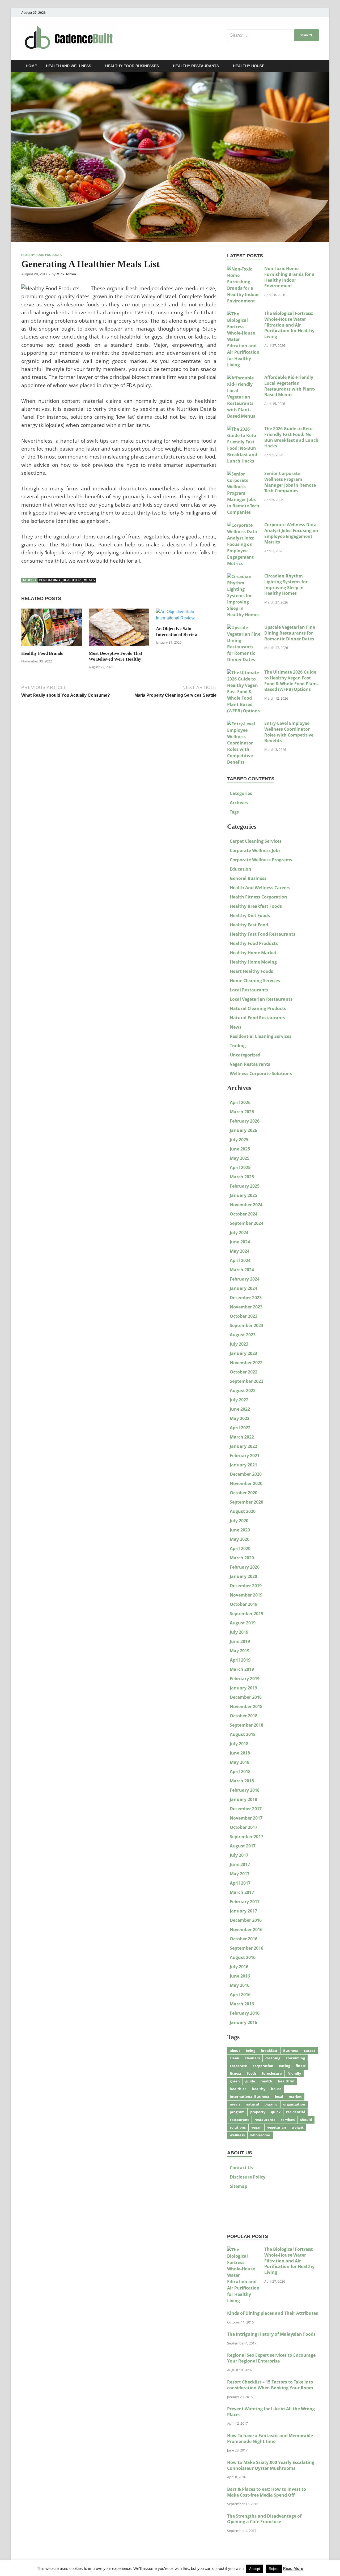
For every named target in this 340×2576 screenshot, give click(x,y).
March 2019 (242, 1669)
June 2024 (240, 1242)
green (235, 2081)
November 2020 (246, 1483)
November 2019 (246, 1595)
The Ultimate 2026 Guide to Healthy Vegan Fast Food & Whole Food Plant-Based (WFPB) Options (291, 681)
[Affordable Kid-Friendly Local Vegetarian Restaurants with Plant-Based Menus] (244, 378)
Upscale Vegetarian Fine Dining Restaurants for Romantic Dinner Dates (290, 633)
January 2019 (243, 1688)
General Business (248, 878)
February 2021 (245, 1456)
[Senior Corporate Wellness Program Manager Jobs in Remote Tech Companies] (244, 474)
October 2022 (244, 1372)
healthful (286, 2081)
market (295, 2096)
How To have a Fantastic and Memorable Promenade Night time (270, 2438)
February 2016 (245, 2013)
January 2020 (243, 1576)
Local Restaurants (249, 990)
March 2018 (242, 1781)
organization (294, 2104)
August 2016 (243, 1957)
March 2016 (242, 2004)
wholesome (260, 2135)
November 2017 (246, 1818)
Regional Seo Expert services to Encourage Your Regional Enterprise (271, 2358)
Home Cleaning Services (255, 981)
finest (301, 2066)
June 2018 (240, 1753)
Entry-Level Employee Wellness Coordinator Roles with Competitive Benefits (289, 732)
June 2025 (240, 1149)
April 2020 (240, 1548)
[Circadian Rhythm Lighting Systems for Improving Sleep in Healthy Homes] (244, 576)
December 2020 (246, 1474)
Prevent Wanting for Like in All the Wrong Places (271, 2412)
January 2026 (243, 1130)
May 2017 (240, 1874)
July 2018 (239, 1744)
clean (235, 2058)
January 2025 (243, 1195)
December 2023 (246, 1298)
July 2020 (239, 1521)
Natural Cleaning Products (258, 1008)
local (279, 2096)
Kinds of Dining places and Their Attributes (273, 2313)
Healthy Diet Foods (250, 915)
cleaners (252, 2058)
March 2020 (242, 1558)
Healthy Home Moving (253, 962)
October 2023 (244, 1316)
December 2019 (246, 1586)
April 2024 (240, 1260)
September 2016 (246, 1948)
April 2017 (240, 1883)
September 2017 (246, 1837)
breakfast (269, 2051)
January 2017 (243, 1911)
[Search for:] (273, 35)
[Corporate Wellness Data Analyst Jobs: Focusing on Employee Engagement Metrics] (244, 525)
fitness (236, 2073)
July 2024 (239, 1233)
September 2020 (246, 1502)
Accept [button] (255, 2569)
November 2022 (246, 1363)
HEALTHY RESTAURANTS (196, 66)
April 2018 (240, 1771)
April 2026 (240, 1102)
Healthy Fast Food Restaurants (263, 934)
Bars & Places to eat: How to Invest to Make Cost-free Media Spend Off (267, 2492)
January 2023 (243, 1353)
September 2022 (246, 1381)
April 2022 (240, 1428)
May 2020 (240, 1539)
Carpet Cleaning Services (256, 841)
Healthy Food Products (41, 255)
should (306, 2120)
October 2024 (244, 1214)
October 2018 (244, 1716)
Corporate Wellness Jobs (255, 850)
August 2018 (243, 1734)
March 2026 (242, 1112)
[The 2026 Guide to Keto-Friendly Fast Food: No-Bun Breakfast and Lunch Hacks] (244, 429)
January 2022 (243, 1446)
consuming (295, 2058)
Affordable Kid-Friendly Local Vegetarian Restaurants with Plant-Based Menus (290, 386)
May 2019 (240, 1651)
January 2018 (243, 1799)
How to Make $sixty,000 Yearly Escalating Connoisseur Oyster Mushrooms (271, 2465)
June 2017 (240, 1864)
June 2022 (240, 1409)
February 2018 (245, 1790)
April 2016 (240, 1995)
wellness (237, 2135)
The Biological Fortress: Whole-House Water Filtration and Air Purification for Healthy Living (289, 325)
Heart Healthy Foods (251, 971)
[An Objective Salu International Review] (186, 617)
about (235, 2051)
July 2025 (239, 1140)
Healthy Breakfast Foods (256, 906)
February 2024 (245, 1279)
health (266, 2081)
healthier (72, 580)
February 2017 (245, 1902)
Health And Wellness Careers (260, 888)
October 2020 (244, 1493)
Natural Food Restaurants (258, 1018)
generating (49, 580)
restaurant (239, 2120)
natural (252, 2104)
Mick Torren (66, 274)
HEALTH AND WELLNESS (69, 66)
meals (89, 580)
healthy (259, 2089)
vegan (256, 2127)
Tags (234, 812)
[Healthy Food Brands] (52, 629)
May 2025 (240, 1158)
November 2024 (246, 1205)
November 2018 (246, 1706)
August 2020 (243, 1511)
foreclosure (272, 2073)
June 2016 (240, 1976)
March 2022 (242, 1437)
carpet (310, 2051)
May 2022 (240, 1418)
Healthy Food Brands (42, 653)
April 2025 (240, 1167)
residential (296, 2112)
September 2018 (246, 1725)
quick (276, 2112)
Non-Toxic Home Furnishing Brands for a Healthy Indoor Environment (289, 277)
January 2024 (243, 1288)
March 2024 (242, 1270)
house (276, 2089)
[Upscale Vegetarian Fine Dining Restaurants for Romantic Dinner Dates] (244, 628)
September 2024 (246, 1223)
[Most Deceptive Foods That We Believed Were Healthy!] (119, 629)
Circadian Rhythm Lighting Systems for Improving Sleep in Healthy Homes (286, 585)
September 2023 (246, 1325)
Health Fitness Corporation (258, 897)
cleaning (273, 2058)
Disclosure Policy (248, 2177)
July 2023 (239, 1344)
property (258, 2112)
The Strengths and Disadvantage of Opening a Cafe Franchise (264, 2519)
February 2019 (245, 1679)
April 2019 (240, 1660)
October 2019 (244, 1604)
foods (252, 2073)
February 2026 (245, 1121)
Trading (238, 1046)
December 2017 (246, 1809)
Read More (293, 2568)
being (250, 2051)
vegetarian (277, 2127)
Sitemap (239, 2186)
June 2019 (240, 1641)
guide (250, 2081)
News (236, 1027)
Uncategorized (245, 1055)
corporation (263, 2066)
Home (31, 66)
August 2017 (243, 1846)
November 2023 (246, 1307)
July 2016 (239, 1967)
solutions (238, 2127)
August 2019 (243, 1623)
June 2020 (240, 1530)
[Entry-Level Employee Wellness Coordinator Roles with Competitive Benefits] (244, 724)
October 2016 (244, 1939)
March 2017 (242, 1892)
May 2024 (240, 1251)
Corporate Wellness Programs (261, 860)
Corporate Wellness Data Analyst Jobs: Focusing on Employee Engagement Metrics (291, 533)
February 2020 (245, 1567)
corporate (238, 2066)
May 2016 (240, 1985)
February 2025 (245, 1186)
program (237, 2112)
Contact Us (241, 2168)
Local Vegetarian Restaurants (261, 999)
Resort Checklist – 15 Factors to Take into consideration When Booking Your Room (270, 2385)
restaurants (265, 2120)
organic (271, 2104)
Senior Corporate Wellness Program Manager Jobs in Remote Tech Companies (290, 482)
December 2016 (246, 1920)
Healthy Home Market (253, 953)
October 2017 (244, 1827)
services (288, 2120)
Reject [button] (274, 2569)
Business (291, 2051)
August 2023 (243, 1335)
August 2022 (243, 1390)
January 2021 (243, 1465)
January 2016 (243, 2022)
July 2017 (239, 1855)
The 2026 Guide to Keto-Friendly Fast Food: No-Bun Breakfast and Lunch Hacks (291, 437)
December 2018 (246, 1697)
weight (298, 2127)
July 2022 (239, 1400)
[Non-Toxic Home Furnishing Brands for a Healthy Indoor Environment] (244, 269)
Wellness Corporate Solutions (261, 1073)
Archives (239, 803)
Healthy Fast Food (249, 925)
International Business (250, 2096)
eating (284, 2066)
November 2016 (246, 1929)
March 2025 (242, 1177)
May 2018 (240, 1762)
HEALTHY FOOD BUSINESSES (132, 66)
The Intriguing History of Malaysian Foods (271, 2334)
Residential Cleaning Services (261, 1036)
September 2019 (246, 1614)
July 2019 (239, 1632)
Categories (241, 793)
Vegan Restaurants (250, 1064)
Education (241, 869)
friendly (294, 2073)
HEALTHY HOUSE (249, 66)
